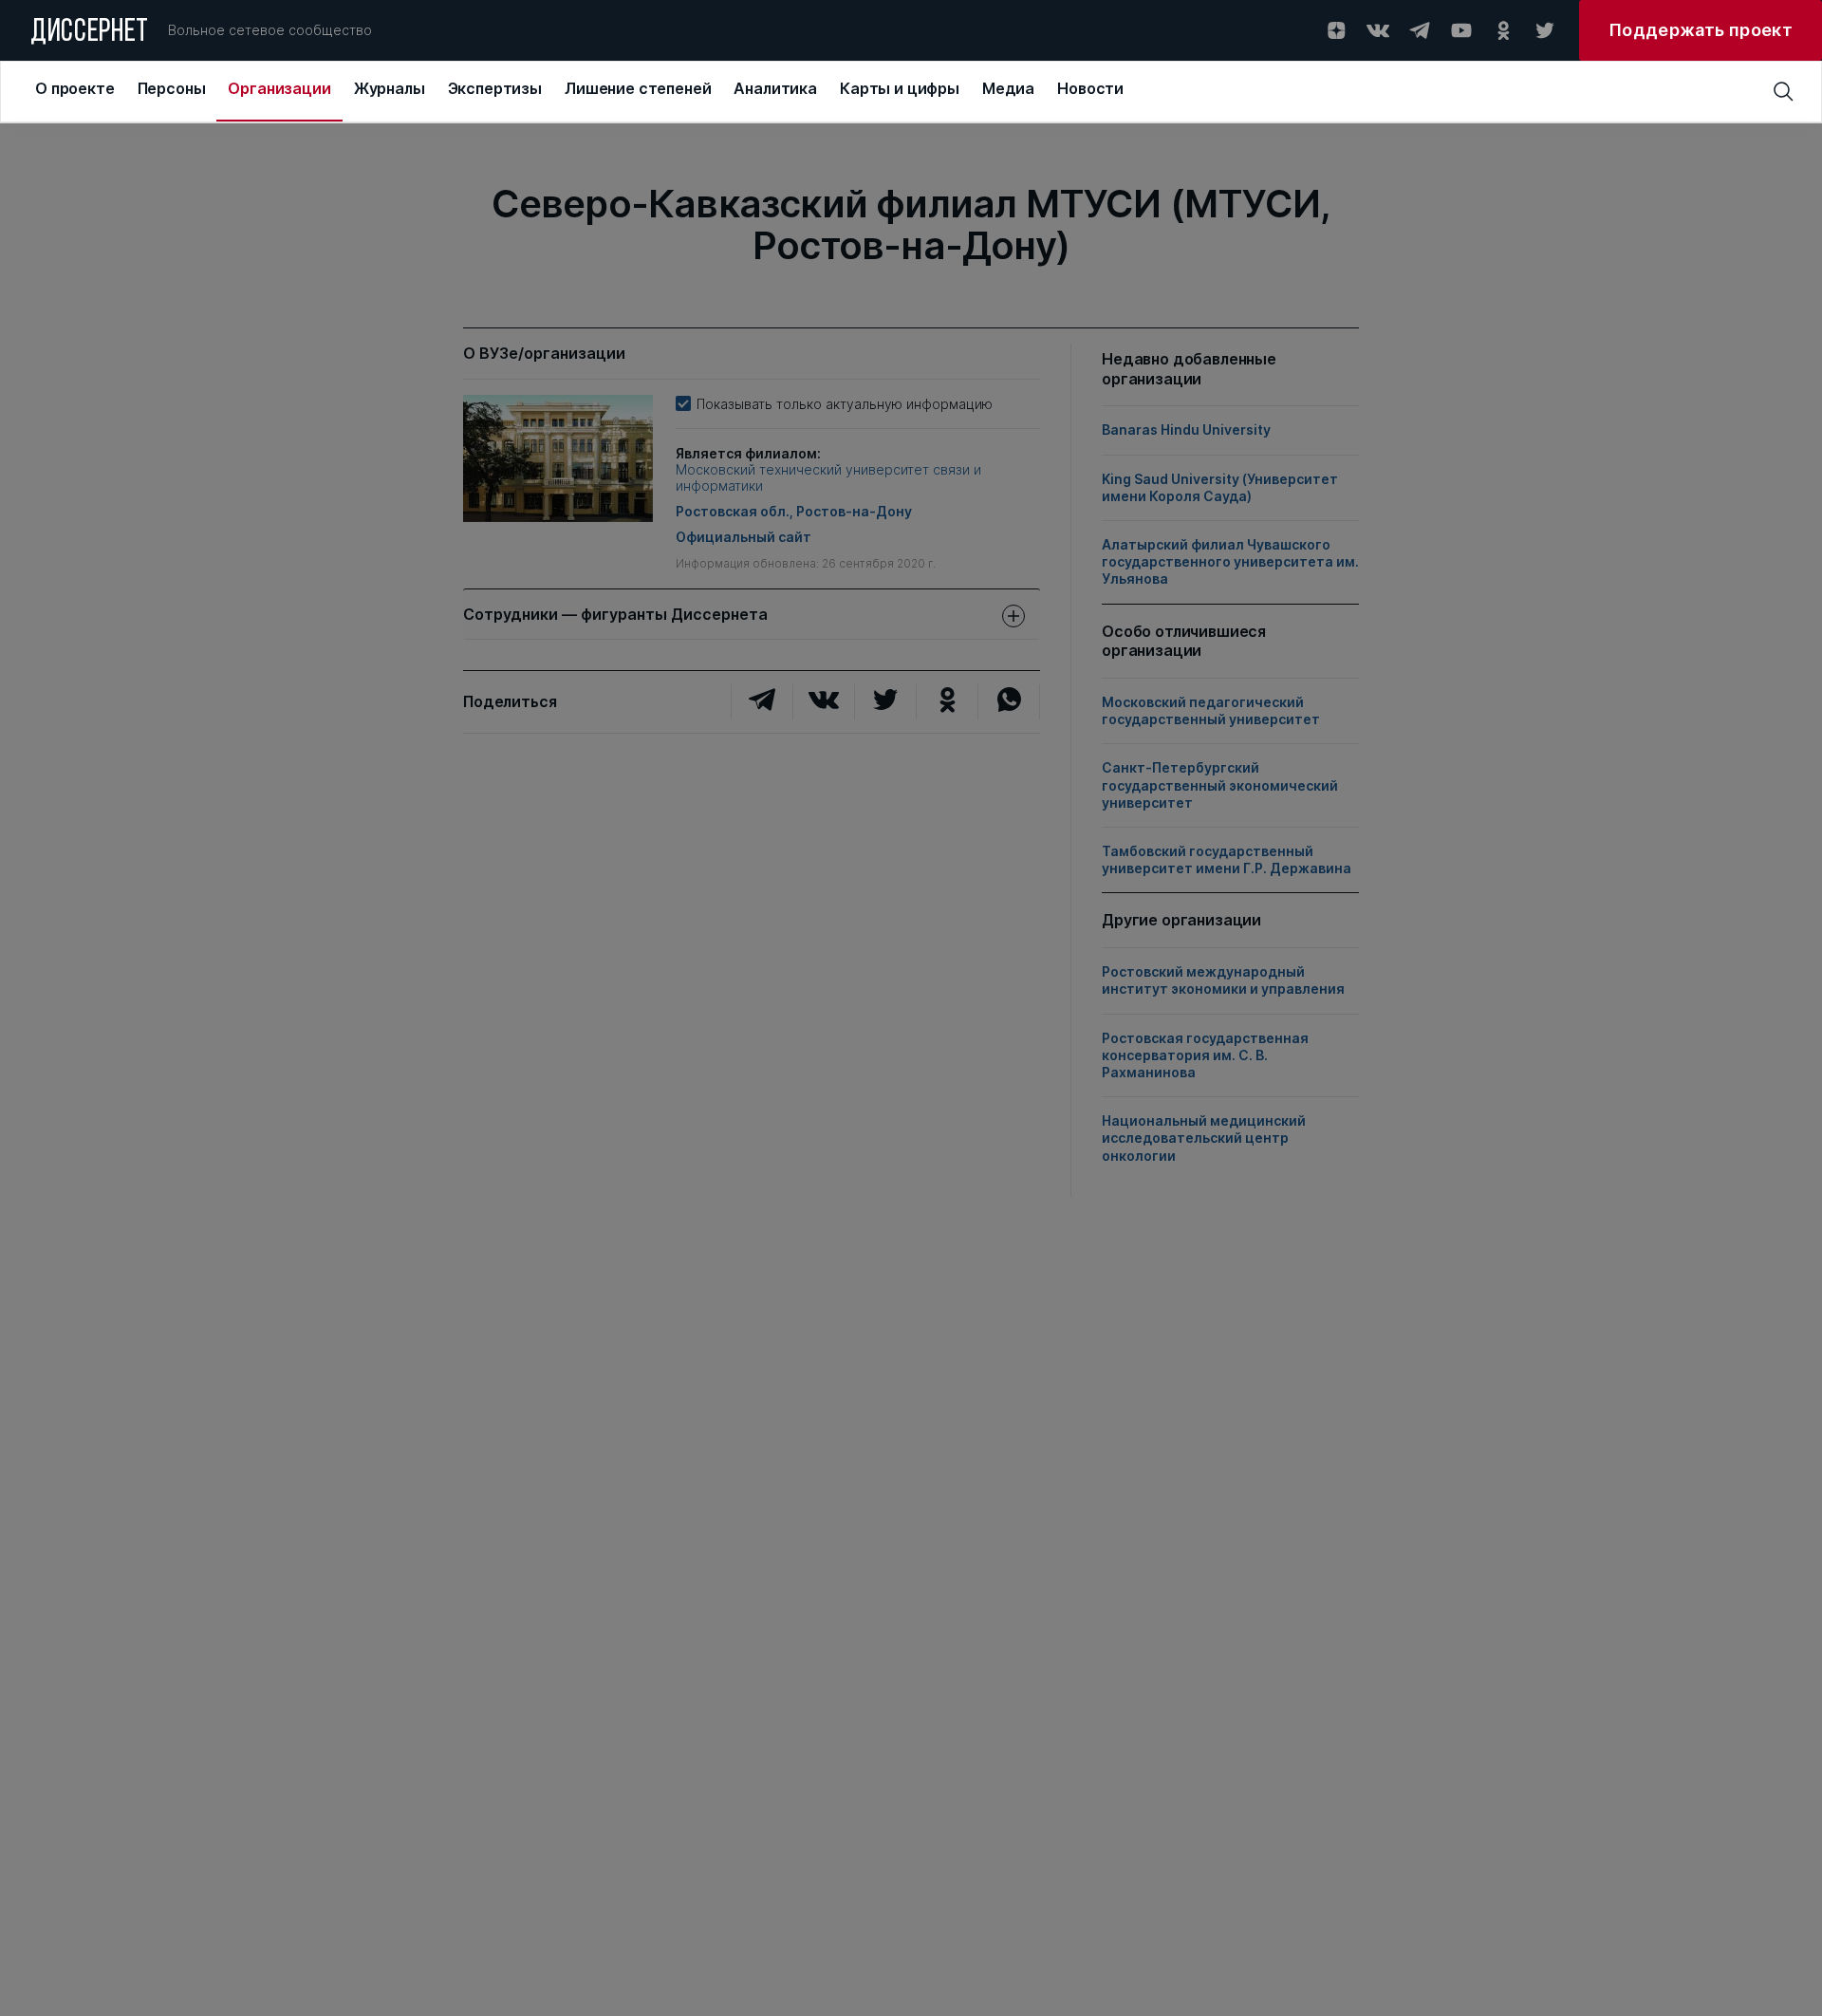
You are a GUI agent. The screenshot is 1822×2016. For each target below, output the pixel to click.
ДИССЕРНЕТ (90, 33)
